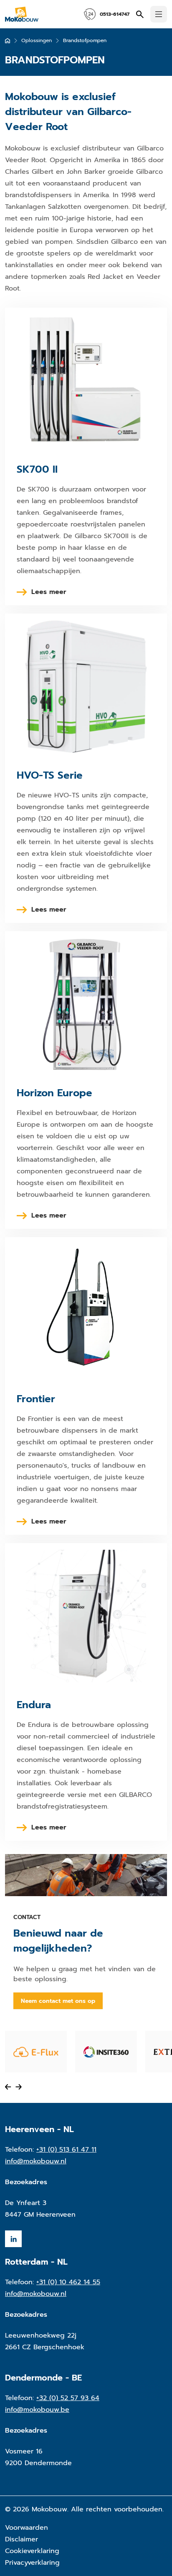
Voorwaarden (27, 2528)
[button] (8, 2087)
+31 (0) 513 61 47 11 (66, 2150)
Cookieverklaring (32, 2551)
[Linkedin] (13, 2239)
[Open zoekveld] (140, 14)
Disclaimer (21, 2539)
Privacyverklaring (32, 2563)
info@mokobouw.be (37, 2410)
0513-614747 (115, 14)
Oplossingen (37, 40)
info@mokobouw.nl (36, 2161)
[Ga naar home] (8, 41)
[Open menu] (159, 14)
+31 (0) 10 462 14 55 (68, 2282)
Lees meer (49, 592)
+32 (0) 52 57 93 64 (68, 2398)
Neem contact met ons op (58, 2001)
